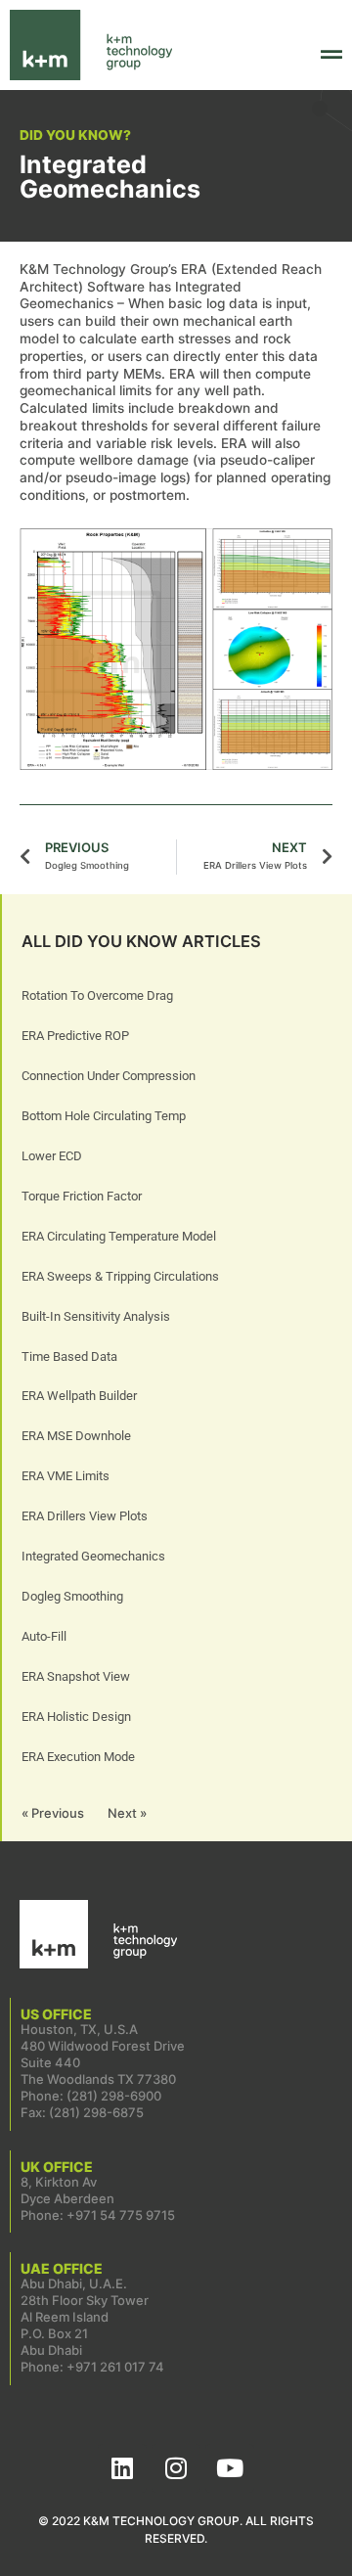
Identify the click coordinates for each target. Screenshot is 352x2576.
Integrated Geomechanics (93, 1556)
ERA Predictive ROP (75, 1036)
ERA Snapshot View (76, 1676)
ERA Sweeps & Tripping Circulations (120, 1276)
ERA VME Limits (66, 1476)
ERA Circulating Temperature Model (119, 1236)
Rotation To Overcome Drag (97, 995)
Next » (127, 1813)
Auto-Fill (44, 1636)
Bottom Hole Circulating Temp (104, 1116)
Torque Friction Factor (82, 1196)
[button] (308, 55)
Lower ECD (52, 1156)
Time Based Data (69, 1356)
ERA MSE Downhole (76, 1436)
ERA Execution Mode (78, 1757)
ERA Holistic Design (76, 1717)
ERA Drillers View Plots (85, 1516)
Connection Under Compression (109, 1076)
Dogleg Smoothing (72, 1596)
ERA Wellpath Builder (79, 1396)
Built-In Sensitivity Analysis (96, 1316)
